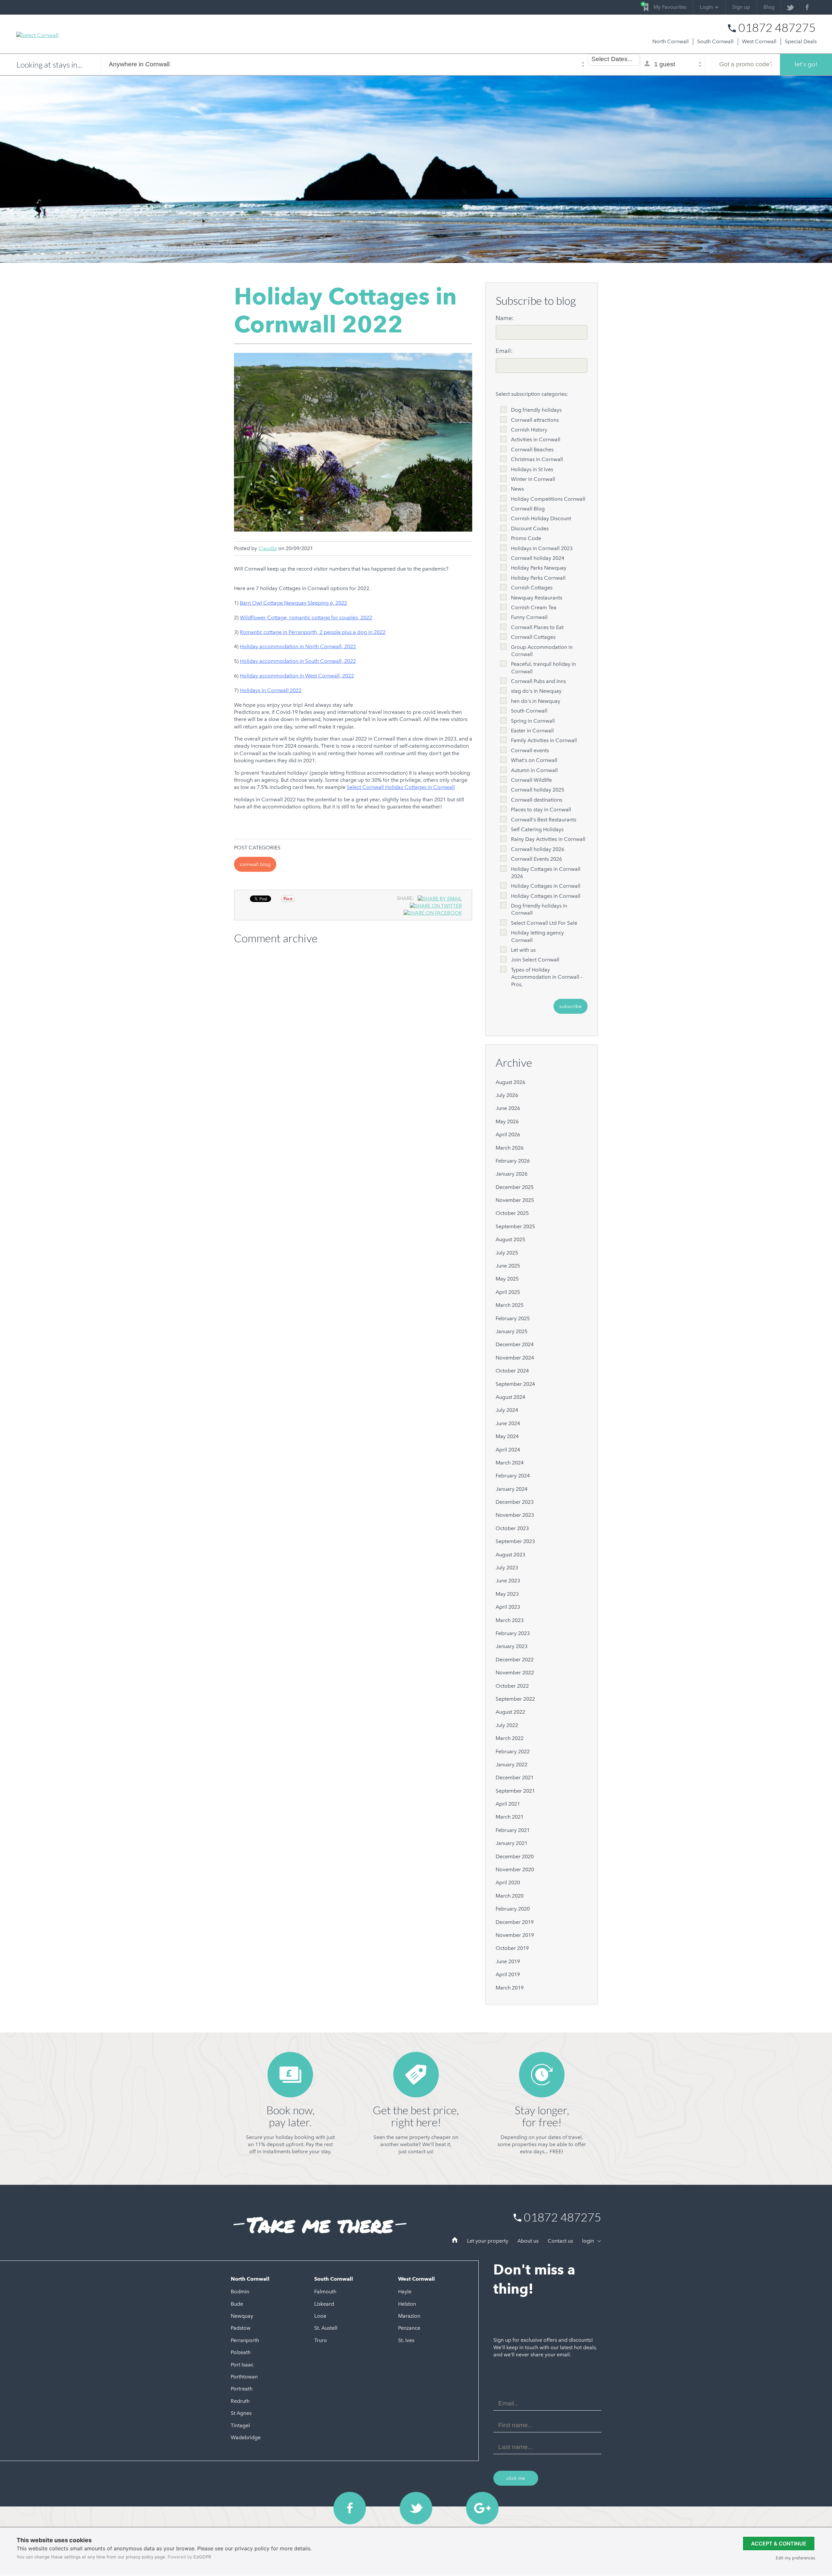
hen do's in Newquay (536, 701)
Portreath (242, 2389)
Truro (321, 2340)
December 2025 (515, 1187)
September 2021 (515, 1791)
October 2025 (512, 1213)
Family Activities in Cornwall (544, 740)
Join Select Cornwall (535, 960)
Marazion (409, 2316)
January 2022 (512, 1765)
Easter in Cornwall (532, 731)
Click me (516, 2478)
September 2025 (515, 1226)
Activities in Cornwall (536, 439)
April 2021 (508, 1804)
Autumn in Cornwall (534, 770)
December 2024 (515, 1344)
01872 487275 (777, 28)
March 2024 (510, 1463)
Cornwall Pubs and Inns (538, 681)
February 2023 (513, 1633)
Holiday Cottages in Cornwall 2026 (546, 873)
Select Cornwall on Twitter (416, 2508)
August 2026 (510, 1082)
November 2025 (515, 1200)
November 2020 (515, 1869)
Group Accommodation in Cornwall (542, 651)
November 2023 (515, 1515)
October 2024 (512, 1371)
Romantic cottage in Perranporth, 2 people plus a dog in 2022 (313, 632)
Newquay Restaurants (537, 598)
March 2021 (510, 1817)
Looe (320, 2316)
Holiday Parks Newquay (539, 568)
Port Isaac (242, 2365)
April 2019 (508, 1974)
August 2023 (510, 1555)
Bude (237, 2304)
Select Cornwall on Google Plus (482, 2508)
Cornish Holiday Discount (541, 518)
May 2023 (507, 1594)
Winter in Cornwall (533, 479)
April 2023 (508, 1607)
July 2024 (507, 1410)
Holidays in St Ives (532, 469)
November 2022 (515, 1673)
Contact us (560, 2241)
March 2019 (510, 1988)
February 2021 (513, 1830)
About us (528, 2241)
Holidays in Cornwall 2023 (542, 548)
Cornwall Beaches (532, 450)
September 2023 (515, 1541)
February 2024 (513, 1476)
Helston (407, 2304)
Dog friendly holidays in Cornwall (539, 909)
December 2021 (515, 1777)
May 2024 (507, 1436)
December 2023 (515, 1502)
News (517, 489)
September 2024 (515, 1384)
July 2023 (507, 1568)
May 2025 (507, 1279)
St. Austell (326, 2328)
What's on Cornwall (534, 760)
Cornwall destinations (537, 800)
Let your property (488, 2241)
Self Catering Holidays (537, 829)
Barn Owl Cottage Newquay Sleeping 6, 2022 (293, 603)
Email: (504, 351)
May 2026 (507, 1121)
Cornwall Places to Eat (537, 627)
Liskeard (324, 2304)
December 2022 (515, 1660)
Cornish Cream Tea (534, 607)
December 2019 (515, 1922)
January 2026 (512, 1174)
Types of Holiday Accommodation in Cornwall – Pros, (547, 977)
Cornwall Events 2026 (536, 859)
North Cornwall (670, 41)
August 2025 (510, 1239)
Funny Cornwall (529, 617)
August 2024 (510, 1397)
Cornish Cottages (532, 588)
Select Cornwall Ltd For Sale (544, 923)
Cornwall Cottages (533, 637)
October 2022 (512, 1686)
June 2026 (508, 1108)
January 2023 (512, 1646)
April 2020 (508, 1882)
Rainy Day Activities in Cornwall (548, 839)
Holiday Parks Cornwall (538, 578)
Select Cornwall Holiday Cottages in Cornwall (401, 787)
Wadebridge (246, 2437)
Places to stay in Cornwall (541, 810)
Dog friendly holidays (536, 410)
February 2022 (513, 1752)
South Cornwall (715, 41)
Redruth (240, 2401)
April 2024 (508, 1450)
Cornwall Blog (255, 864)
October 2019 (512, 1948)
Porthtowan (244, 2377)
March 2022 (510, 1738)
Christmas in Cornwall (537, 459)
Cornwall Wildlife (531, 780)
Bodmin (240, 2292)
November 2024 (515, 1358)
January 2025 (512, 1331)
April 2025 (508, 1292)
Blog (769, 7)
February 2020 (513, 1909)
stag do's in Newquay (536, 691)
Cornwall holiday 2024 (538, 558)
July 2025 (507, 1253)
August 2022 (510, 1712)
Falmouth (325, 2292)
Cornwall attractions (535, 420)
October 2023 (512, 1528)
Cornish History (529, 430)
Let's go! (806, 64)
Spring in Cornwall (533, 721)
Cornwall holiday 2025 (538, 790)
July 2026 (507, 1095)
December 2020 (515, 1856)
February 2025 (513, 1318)
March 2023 (510, 1620)
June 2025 (508, 1266)
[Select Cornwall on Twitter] (790, 7)
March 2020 (510, 1896)
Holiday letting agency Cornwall (537, 936)
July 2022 (507, 1725)
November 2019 (515, 1935)
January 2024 (512, 1489)
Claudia (268, 548)
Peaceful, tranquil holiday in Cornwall (543, 668)
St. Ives (406, 2340)
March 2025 (510, 1305)
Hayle (405, 2292)
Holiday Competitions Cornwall (548, 499)
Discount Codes (530, 528)
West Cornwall (759, 41)
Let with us (523, 950)
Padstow (241, 2328)
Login (706, 7)
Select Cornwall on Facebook (350, 2508)
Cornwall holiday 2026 (538, 849)
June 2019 (508, 1961)
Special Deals (801, 41)
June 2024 (508, 1423)
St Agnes (241, 2413)
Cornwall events (530, 750)
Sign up (741, 7)
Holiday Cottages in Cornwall (546, 886)
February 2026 (513, 1161)
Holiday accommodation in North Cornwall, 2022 (298, 646)
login (589, 2241)
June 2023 (508, 1581)
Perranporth (245, 2340)
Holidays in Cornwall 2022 (271, 690)
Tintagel (240, 2425)
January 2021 (512, 1843)
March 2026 (510, 1148)
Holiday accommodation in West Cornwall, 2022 (297, 676)
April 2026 (508, 1134)
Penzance (409, 2328)
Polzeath (241, 2352)
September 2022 (515, 1699)
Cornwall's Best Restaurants (544, 820)
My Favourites (665, 6)
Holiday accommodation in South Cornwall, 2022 (298, 661)
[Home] (455, 2241)
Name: (505, 318)
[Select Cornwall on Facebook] (807, 7)
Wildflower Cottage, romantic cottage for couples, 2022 (306, 618)
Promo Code (526, 538)
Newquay (242, 2316)
